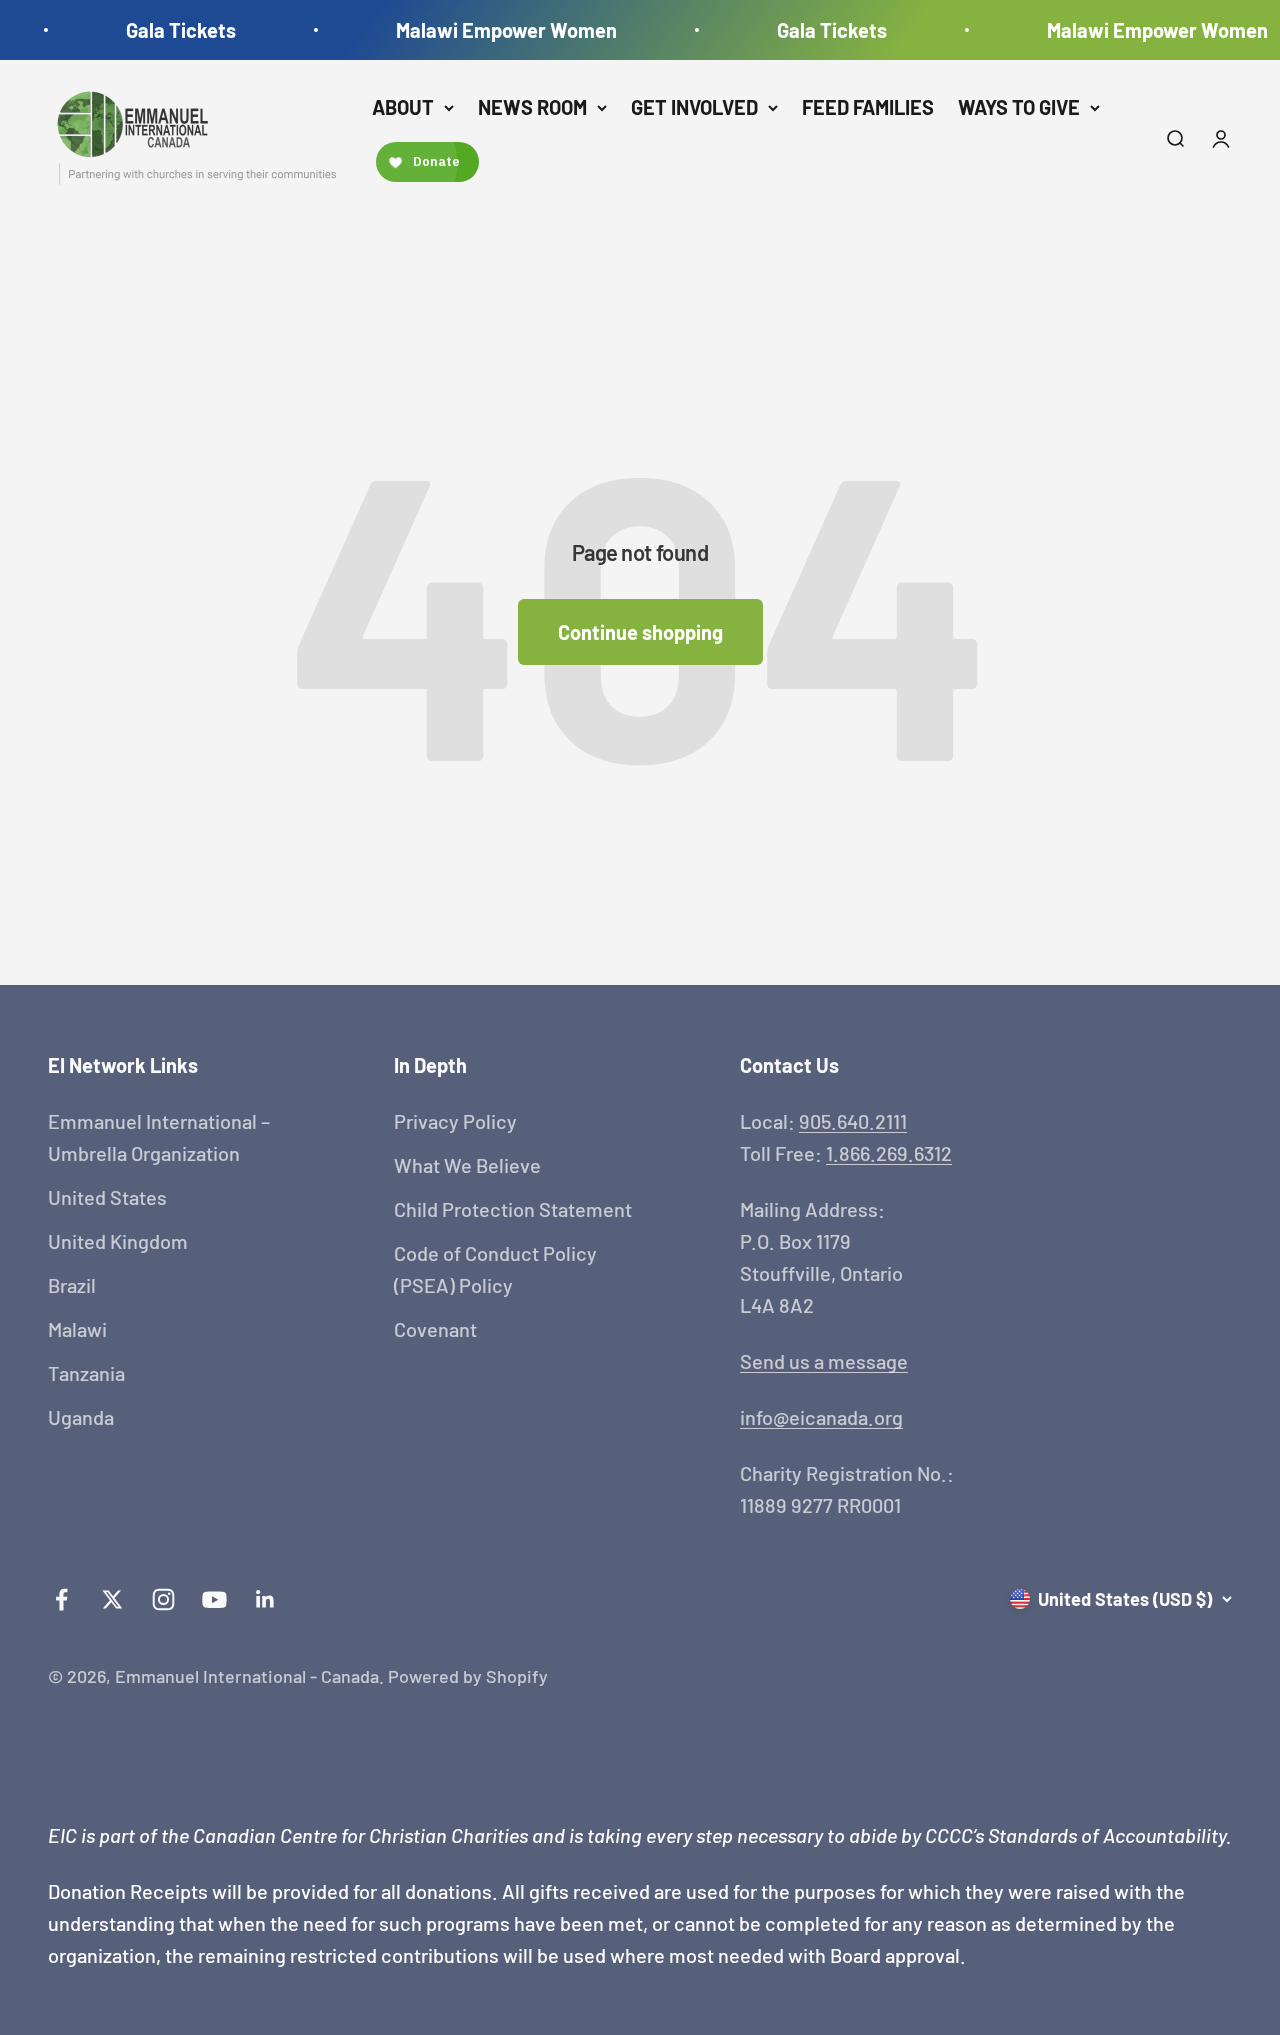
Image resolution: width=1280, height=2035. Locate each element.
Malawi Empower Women (493, 30)
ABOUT (403, 107)
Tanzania (86, 1373)
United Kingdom (118, 1241)
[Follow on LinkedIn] (265, 1599)
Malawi (77, 1329)
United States (107, 1197)
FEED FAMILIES (868, 107)
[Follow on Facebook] (61, 1599)
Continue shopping (640, 632)
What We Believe (467, 1165)
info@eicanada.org (821, 1417)
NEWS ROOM (532, 107)
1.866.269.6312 (889, 1153)
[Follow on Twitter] (112, 1599)
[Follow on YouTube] (214, 1599)
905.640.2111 (853, 1121)
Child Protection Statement (513, 1209)
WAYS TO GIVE (1019, 107)
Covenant (435, 1329)
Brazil (72, 1285)
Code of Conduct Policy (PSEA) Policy (495, 1269)
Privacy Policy (455, 1121)
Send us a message (824, 1361)
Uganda (81, 1417)
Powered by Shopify (468, 1676)
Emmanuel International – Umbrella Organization (159, 1137)
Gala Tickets (168, 30)
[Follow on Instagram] (163, 1599)
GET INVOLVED (694, 107)
